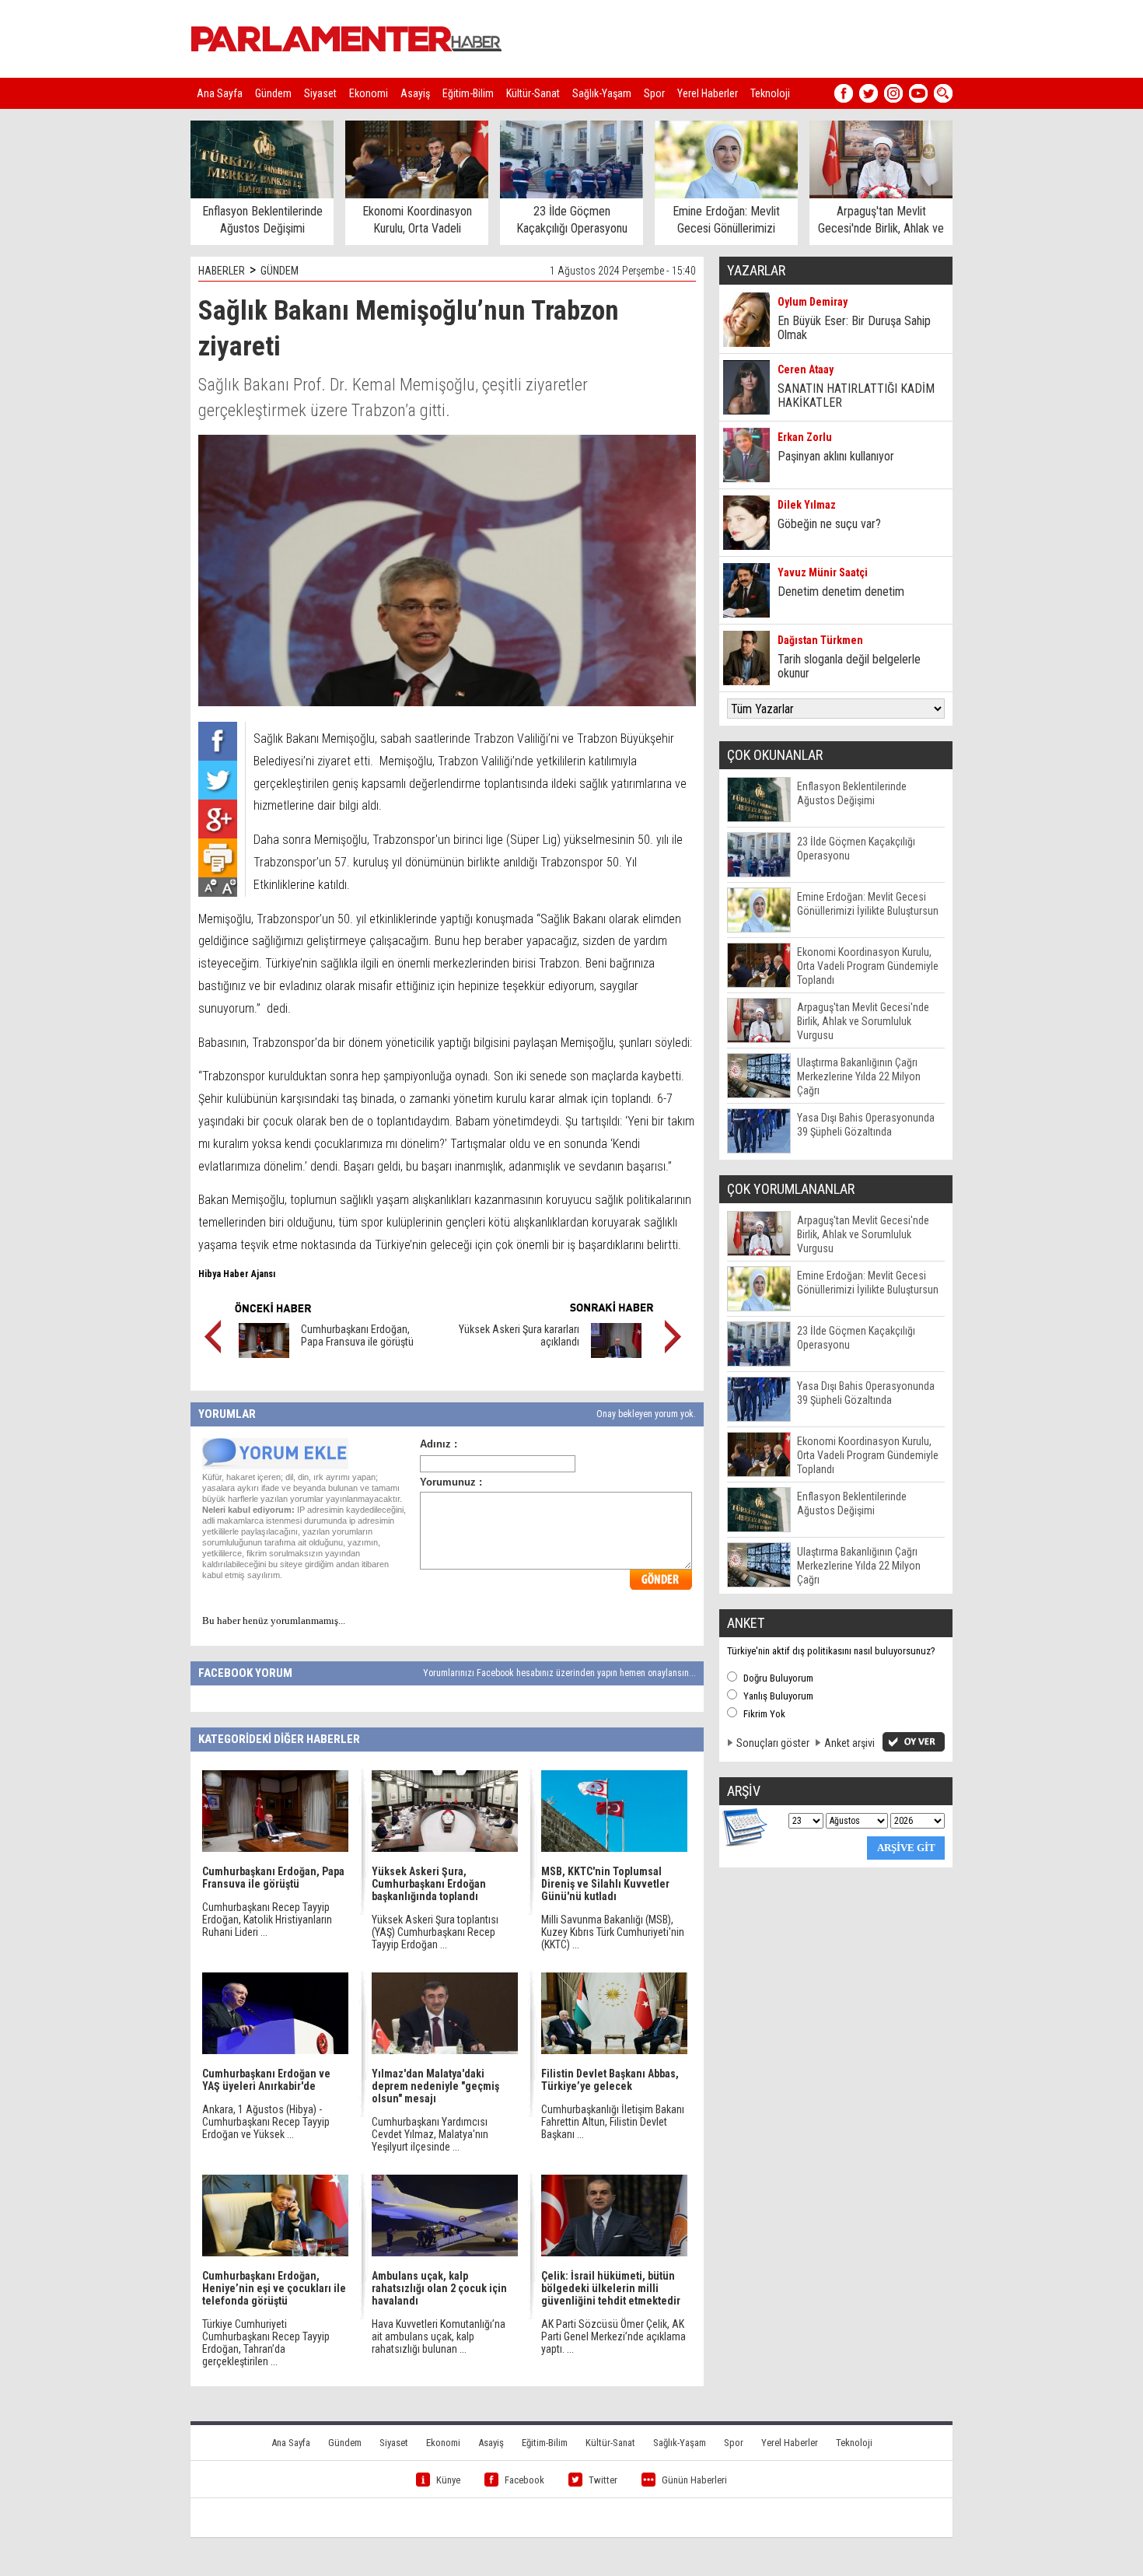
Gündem (273, 93)
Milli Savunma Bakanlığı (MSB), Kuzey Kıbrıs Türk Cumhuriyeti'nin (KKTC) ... (613, 1932)
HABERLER (222, 271)
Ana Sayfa (220, 93)
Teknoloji (770, 93)
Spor (654, 93)
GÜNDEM (280, 271)
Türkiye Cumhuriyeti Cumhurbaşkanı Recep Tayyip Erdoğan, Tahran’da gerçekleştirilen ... (266, 2343)
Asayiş (415, 93)
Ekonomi (369, 93)
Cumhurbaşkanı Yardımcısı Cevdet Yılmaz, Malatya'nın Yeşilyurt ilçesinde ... (430, 2134)
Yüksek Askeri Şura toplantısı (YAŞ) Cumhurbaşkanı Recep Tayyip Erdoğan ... (435, 1932)
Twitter (603, 2480)
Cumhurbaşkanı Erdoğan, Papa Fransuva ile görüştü (357, 1335)
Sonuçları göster (773, 1743)
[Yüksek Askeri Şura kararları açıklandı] (616, 1354)
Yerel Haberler (708, 93)
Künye (448, 2480)
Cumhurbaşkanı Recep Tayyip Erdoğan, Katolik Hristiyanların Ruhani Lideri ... (267, 1920)
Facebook (524, 2480)
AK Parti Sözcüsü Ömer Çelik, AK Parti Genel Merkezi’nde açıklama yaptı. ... (613, 2336)
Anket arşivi (849, 1743)
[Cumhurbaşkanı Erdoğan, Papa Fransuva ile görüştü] (264, 1354)
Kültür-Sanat (533, 93)
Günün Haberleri (694, 2480)
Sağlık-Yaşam (602, 93)
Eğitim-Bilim (468, 93)
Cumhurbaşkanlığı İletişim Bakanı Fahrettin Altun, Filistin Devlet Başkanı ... (613, 2122)
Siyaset (320, 93)
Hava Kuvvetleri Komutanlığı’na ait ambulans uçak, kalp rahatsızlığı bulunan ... (439, 2336)
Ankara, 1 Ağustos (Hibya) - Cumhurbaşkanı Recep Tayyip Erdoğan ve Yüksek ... (266, 2122)
